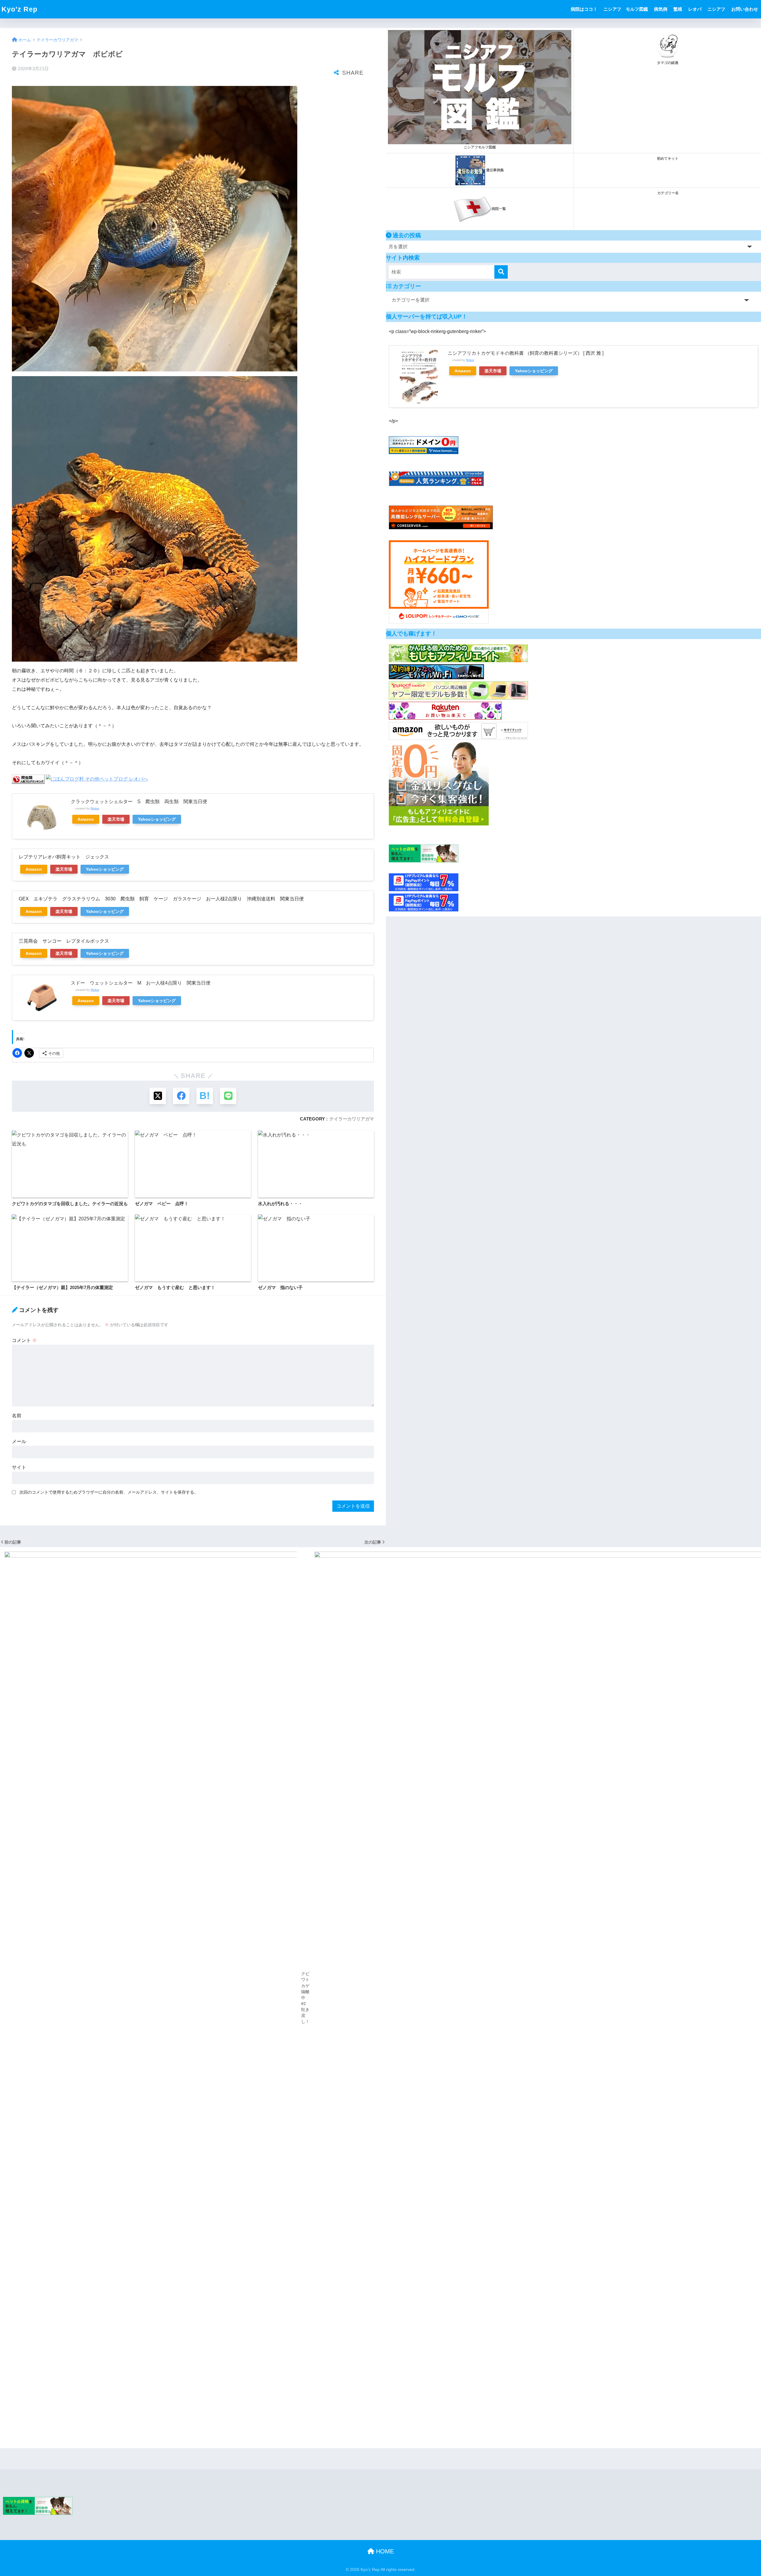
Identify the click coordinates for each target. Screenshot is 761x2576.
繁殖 (678, 9)
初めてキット (668, 158)
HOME (384, 2551)
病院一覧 (499, 209)
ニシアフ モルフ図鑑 (626, 9)
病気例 (661, 9)
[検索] (501, 272)
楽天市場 (116, 819)
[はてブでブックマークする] (205, 1096)
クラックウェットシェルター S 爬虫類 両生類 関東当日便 (139, 802)
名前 (17, 1416)
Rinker (95, 808)
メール (19, 1441)
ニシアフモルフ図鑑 (480, 147)
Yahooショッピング (157, 819)
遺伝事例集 (495, 170)
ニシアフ (716, 9)
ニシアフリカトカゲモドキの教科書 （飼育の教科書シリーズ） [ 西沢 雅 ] (526, 353)
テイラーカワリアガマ (352, 1119)
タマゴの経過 (668, 63)
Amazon (86, 819)
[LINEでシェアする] (228, 1096)
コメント (24, 1340)
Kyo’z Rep (19, 9)
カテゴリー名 (668, 193)
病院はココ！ (584, 9)
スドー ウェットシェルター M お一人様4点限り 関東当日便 (141, 983)
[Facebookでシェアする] (181, 1096)
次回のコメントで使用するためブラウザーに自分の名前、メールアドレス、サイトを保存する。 (109, 1492)
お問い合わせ (745, 9)
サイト (19, 1467)
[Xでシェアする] (158, 1096)
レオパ (695, 9)
